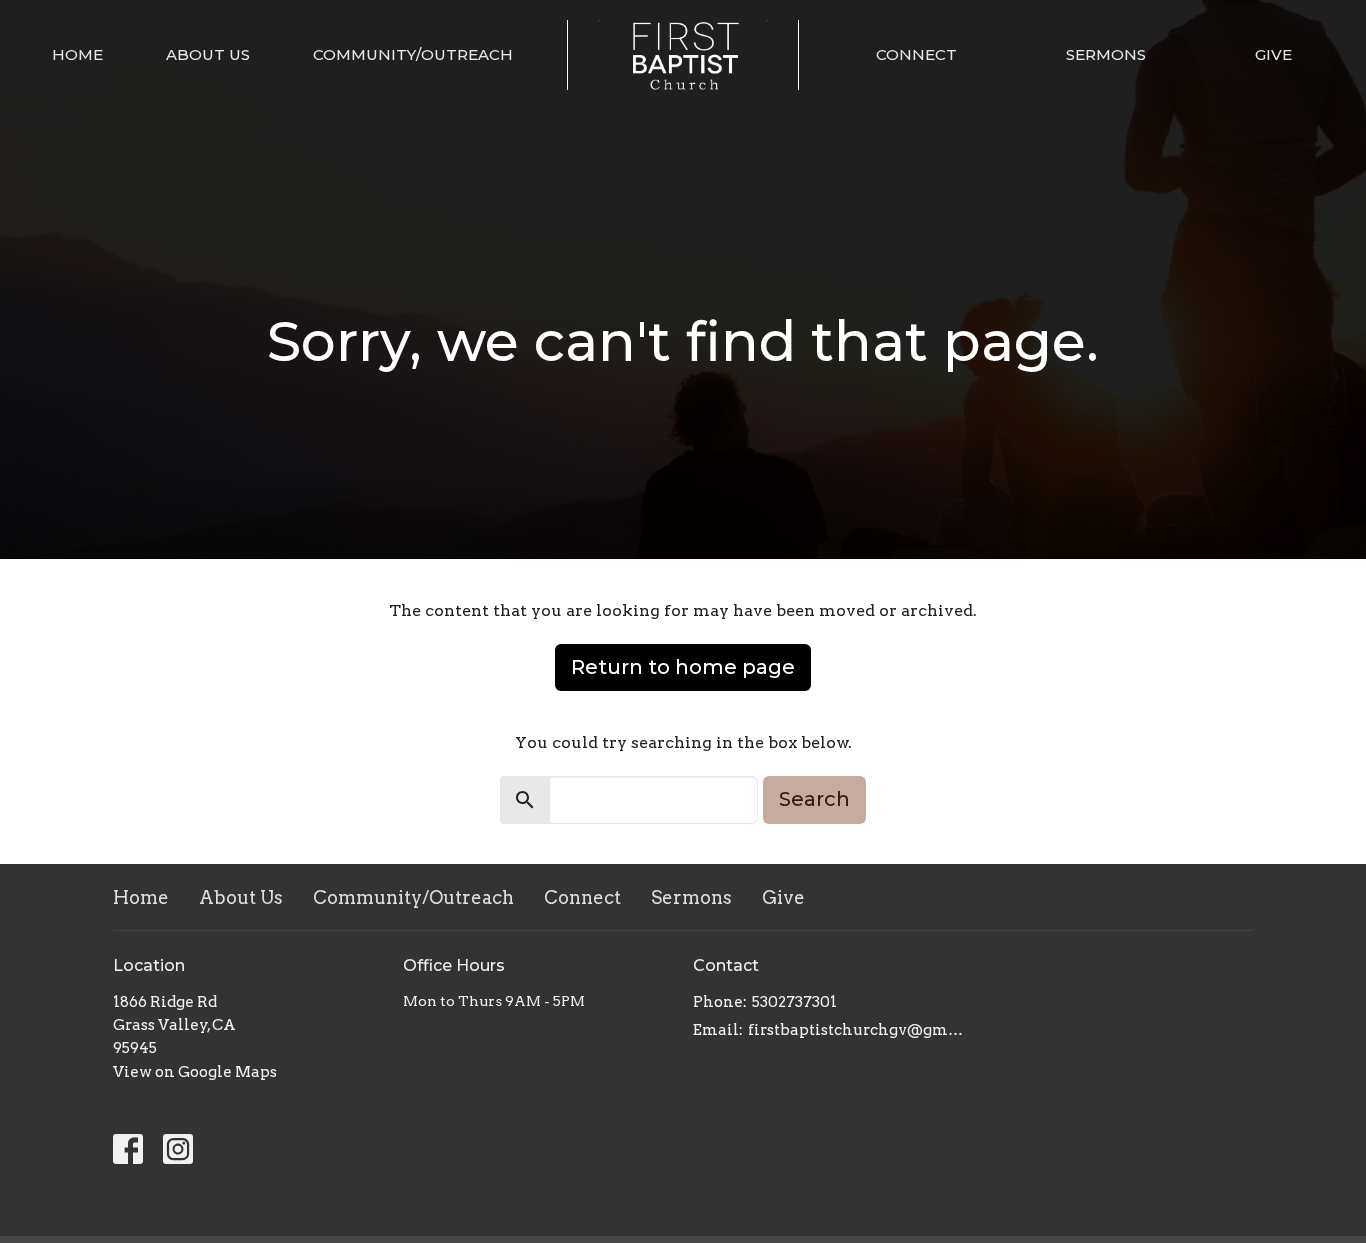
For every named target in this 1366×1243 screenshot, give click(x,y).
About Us (208, 54)
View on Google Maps (195, 1072)
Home (77, 54)
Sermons (1106, 54)
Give (1273, 54)
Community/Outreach (413, 54)
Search (814, 799)
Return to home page (683, 667)
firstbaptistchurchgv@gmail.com (855, 1030)
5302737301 (794, 1002)
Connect (916, 54)
